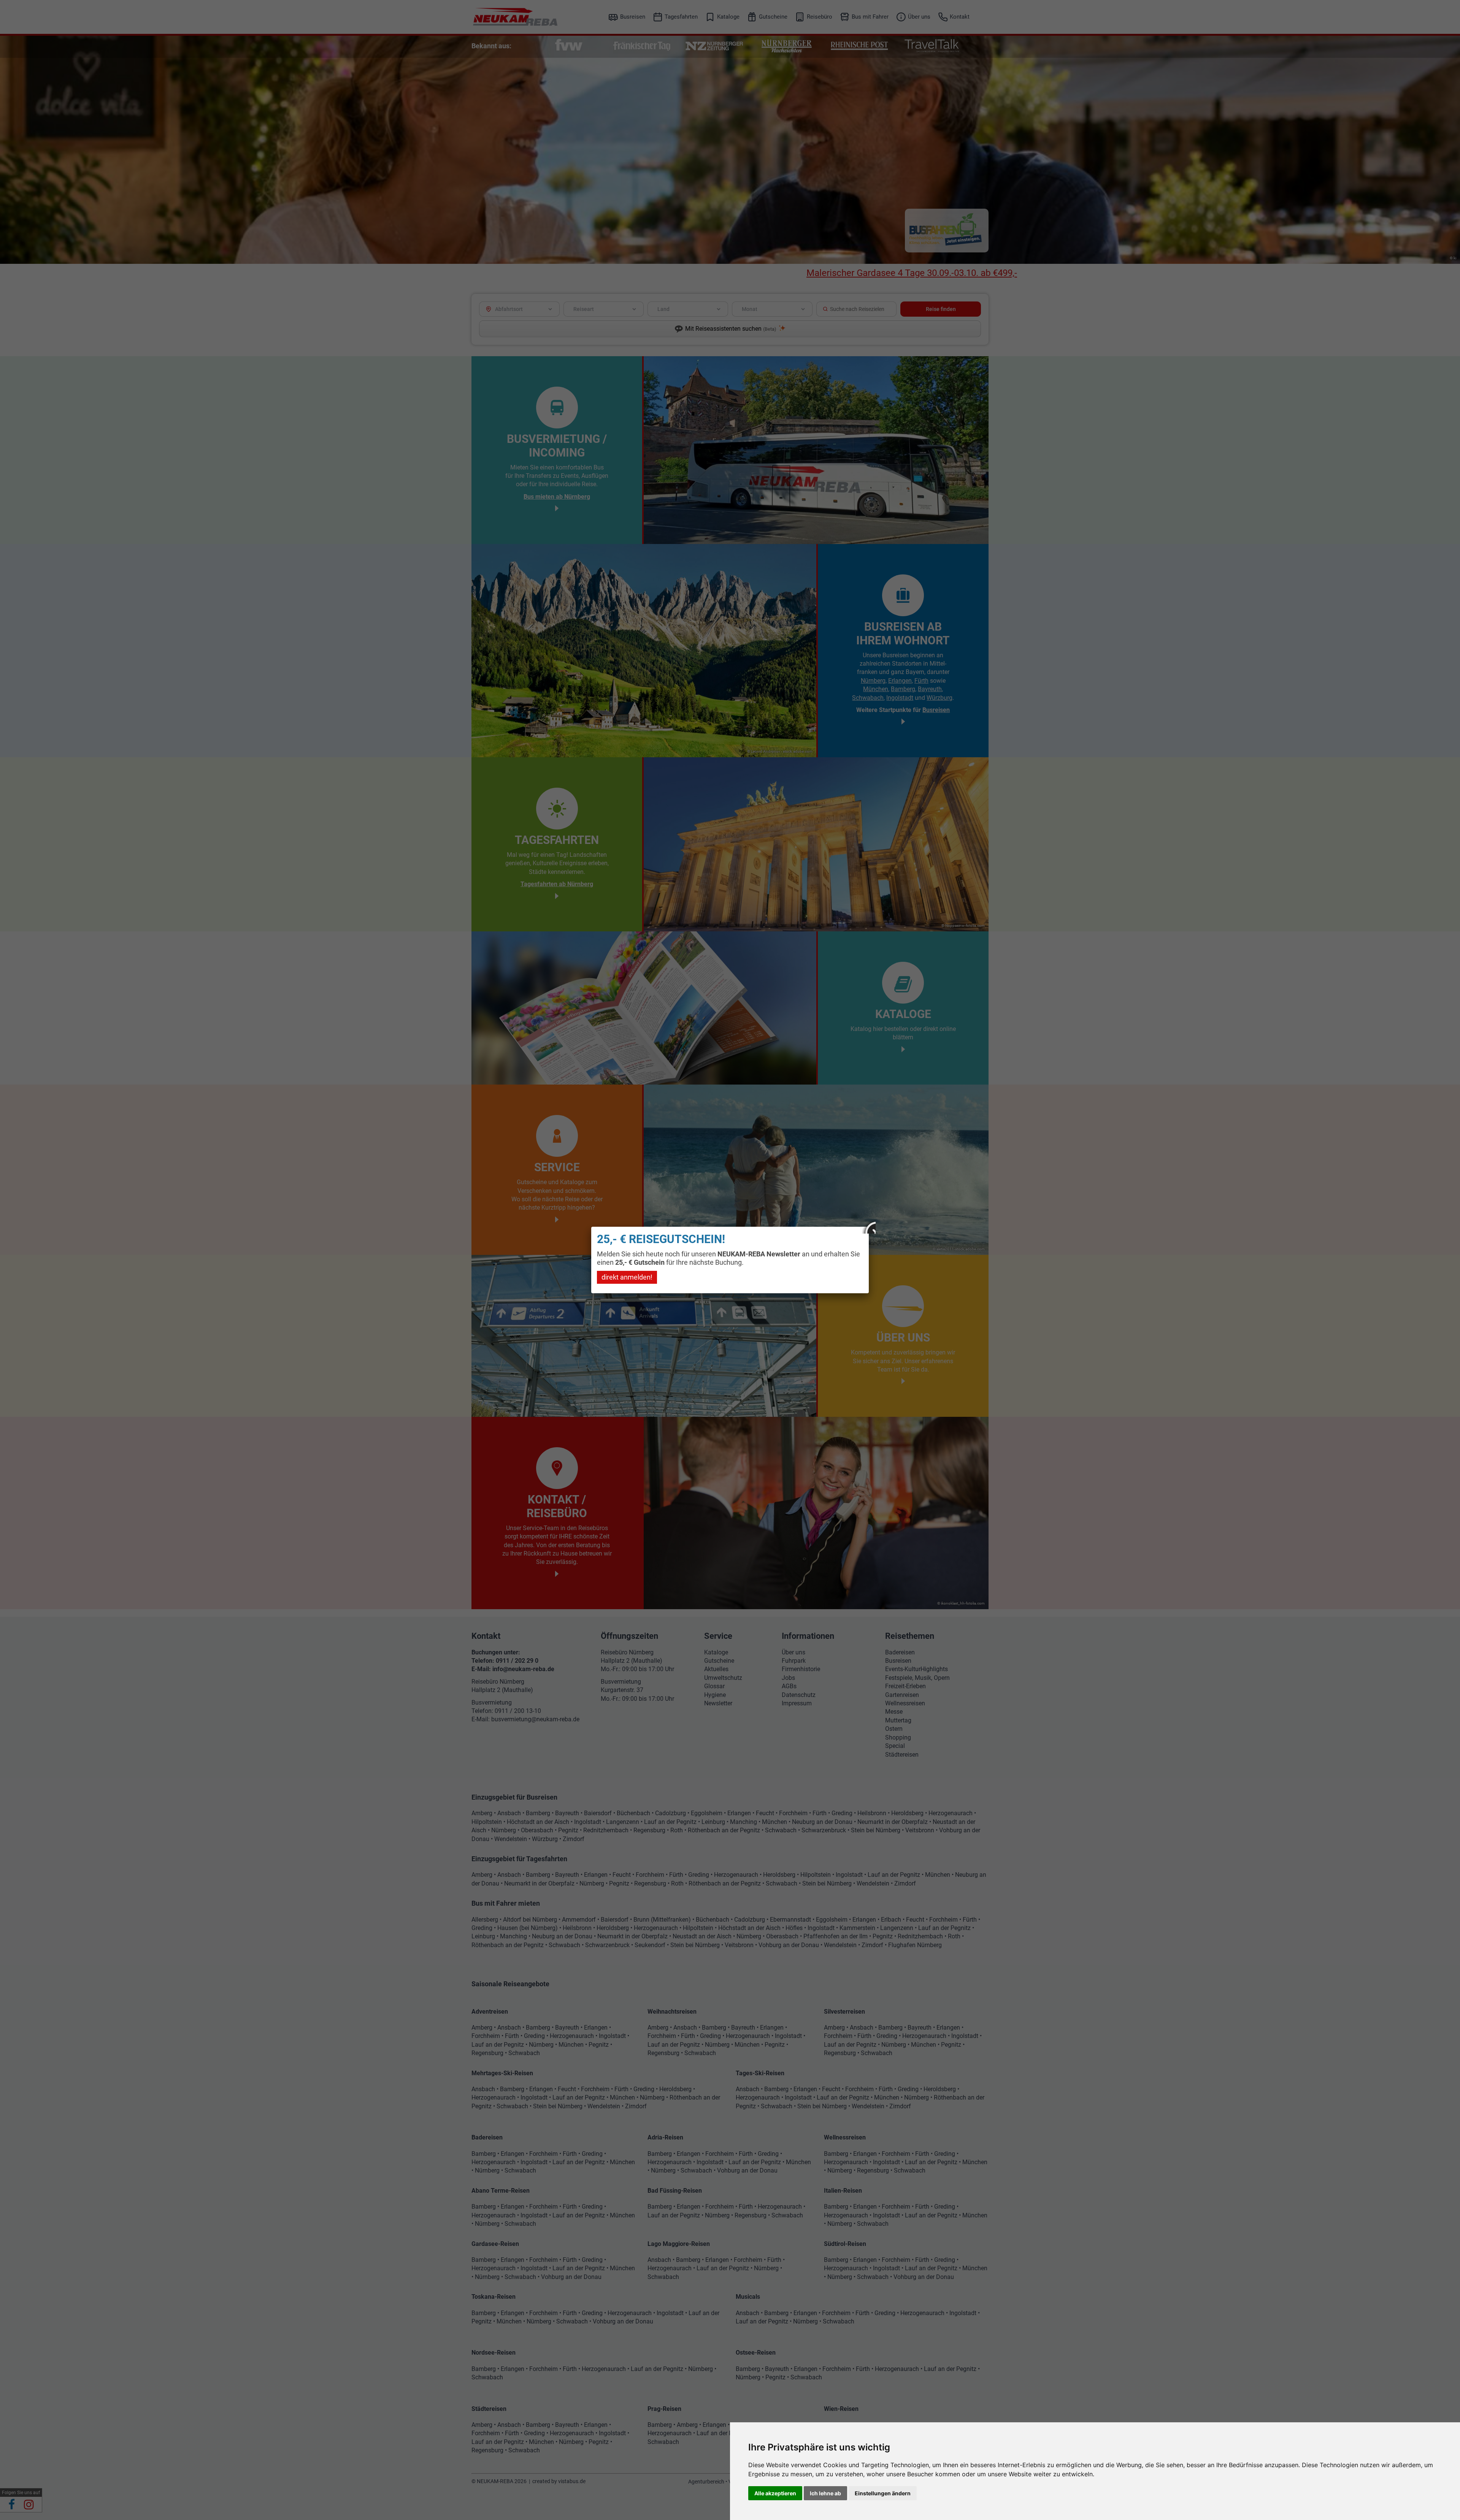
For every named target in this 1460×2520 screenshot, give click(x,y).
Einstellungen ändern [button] (883, 2493)
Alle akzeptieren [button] (775, 2493)
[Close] (869, 1227)
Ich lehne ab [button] (825, 2493)
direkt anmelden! (627, 1277)
